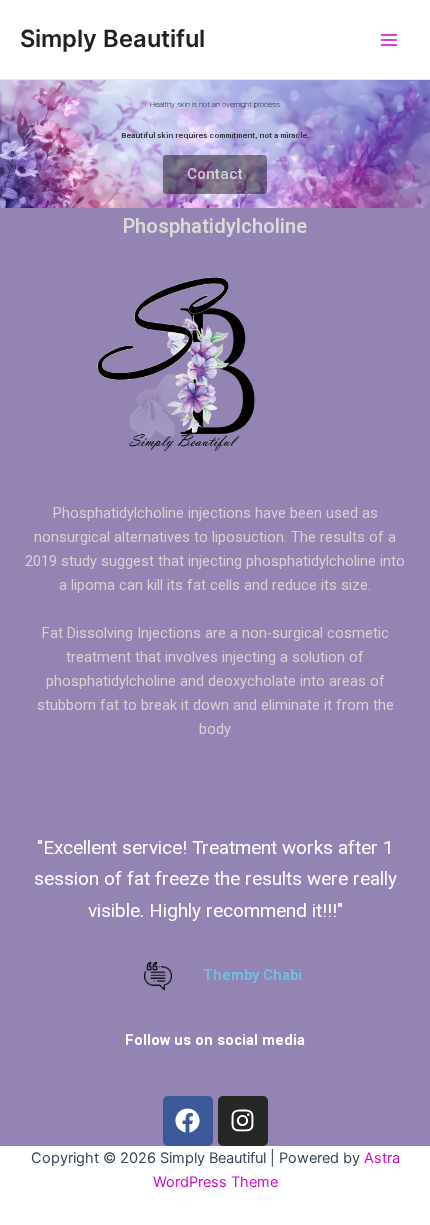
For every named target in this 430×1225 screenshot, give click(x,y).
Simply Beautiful (112, 38)
